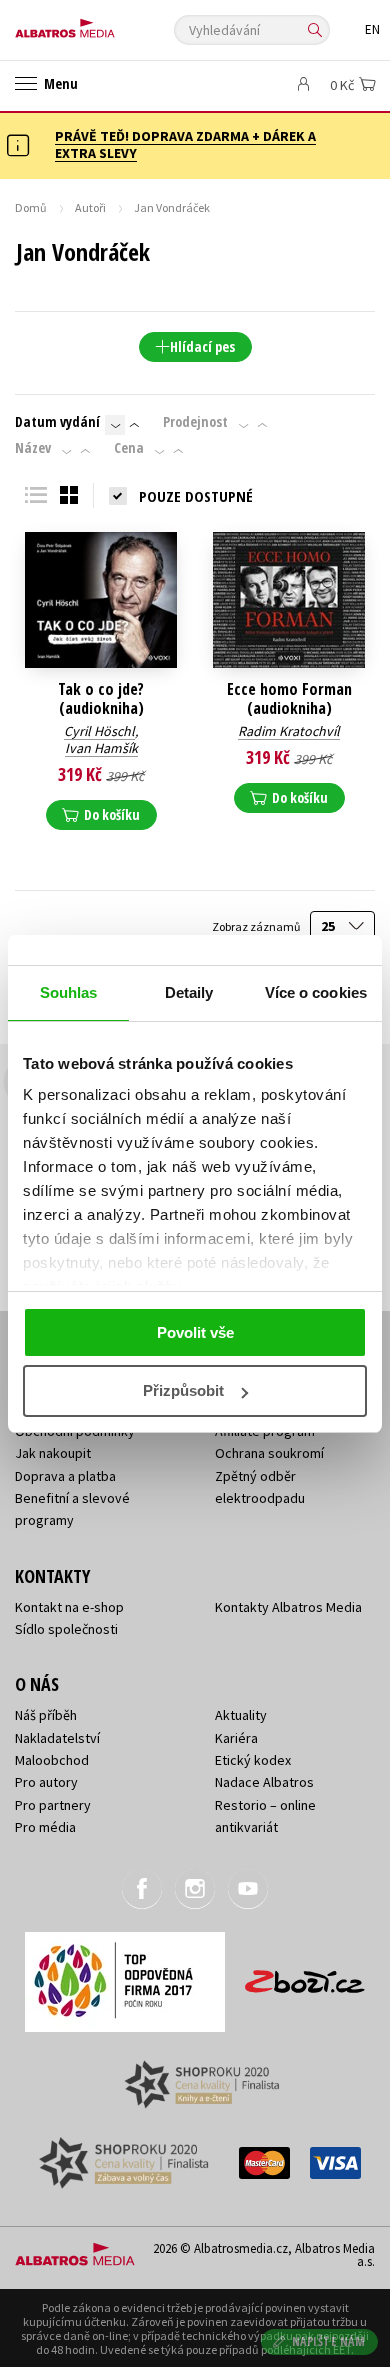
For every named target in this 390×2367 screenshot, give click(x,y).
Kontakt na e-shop (69, 1607)
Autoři (90, 207)
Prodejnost (195, 422)
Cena (129, 448)
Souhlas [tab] (69, 992)
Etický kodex (253, 1760)
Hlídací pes (202, 346)
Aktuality (241, 1715)
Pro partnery (53, 1805)
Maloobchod (52, 1760)
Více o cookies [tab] (316, 992)
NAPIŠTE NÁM (329, 2341)
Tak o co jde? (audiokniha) (101, 699)
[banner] (105, 23)
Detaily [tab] (189, 992)
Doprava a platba (65, 1476)
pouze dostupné (196, 496)
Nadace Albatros (264, 1782)
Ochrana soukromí (269, 1453)
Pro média (45, 1827)
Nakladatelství (57, 1738)
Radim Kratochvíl (289, 731)
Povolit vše (195, 1332)
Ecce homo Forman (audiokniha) (289, 699)
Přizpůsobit (183, 1390)
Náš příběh (46, 1715)
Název (33, 448)
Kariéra (236, 1738)
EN (372, 29)
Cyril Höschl (99, 731)
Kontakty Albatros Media (288, 1607)
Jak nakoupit (53, 1453)
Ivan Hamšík (101, 748)
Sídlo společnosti (66, 1629)
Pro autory (46, 1782)
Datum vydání (57, 422)
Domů (31, 207)
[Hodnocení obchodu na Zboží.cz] (305, 1974)
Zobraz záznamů (257, 926)
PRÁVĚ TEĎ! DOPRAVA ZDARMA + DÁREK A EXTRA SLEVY (185, 144)
